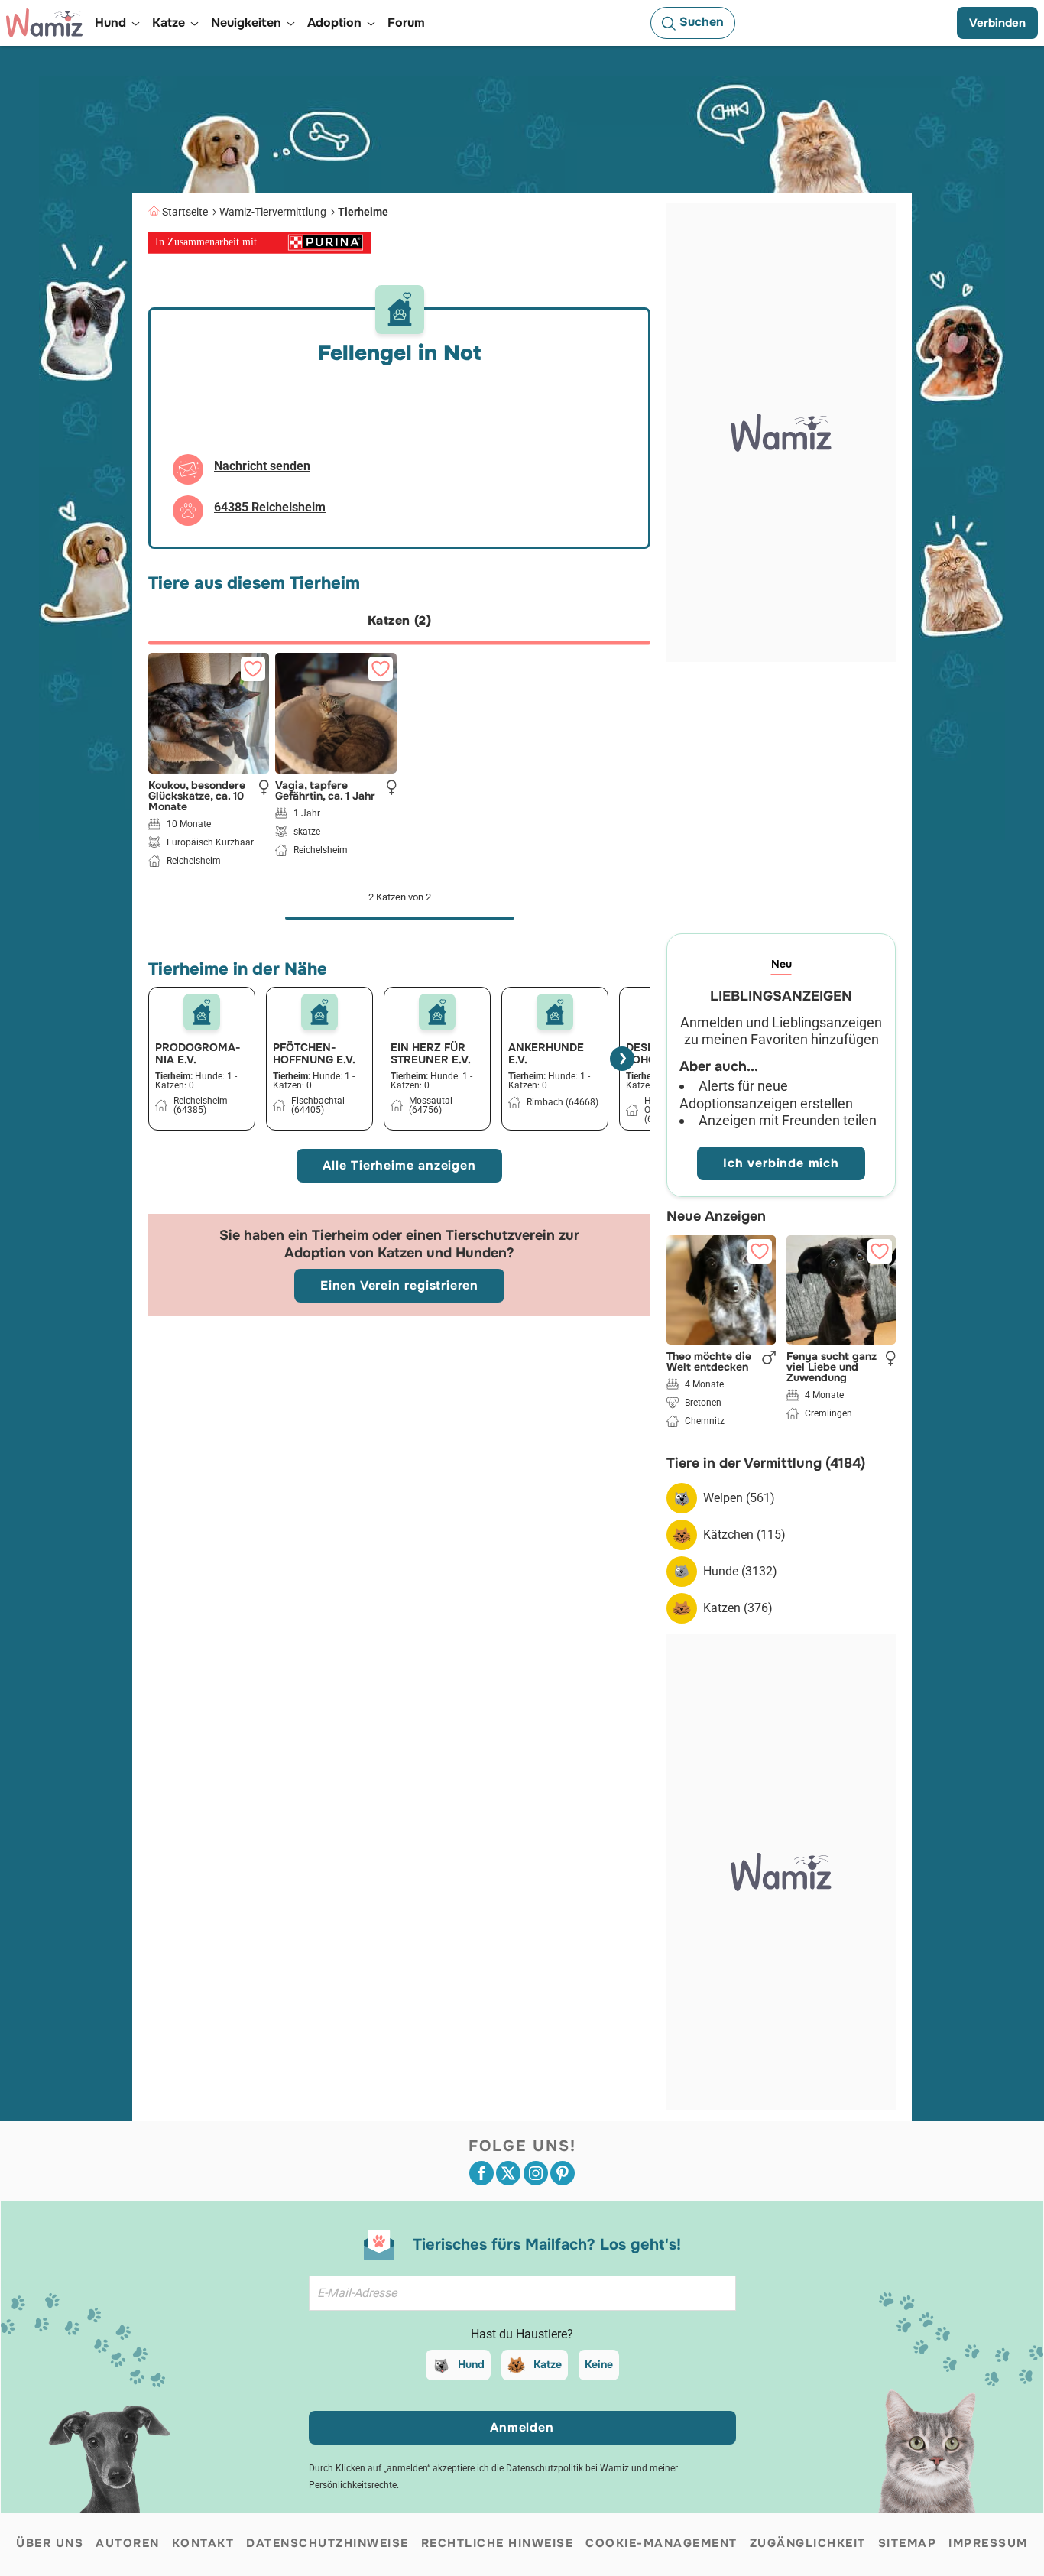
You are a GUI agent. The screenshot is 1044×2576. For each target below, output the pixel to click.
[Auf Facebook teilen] (481, 2173)
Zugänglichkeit (808, 2543)
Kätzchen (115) (744, 1535)
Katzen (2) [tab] (399, 620)
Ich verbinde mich (781, 1163)
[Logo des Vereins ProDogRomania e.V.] (202, 1012)
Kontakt (203, 2543)
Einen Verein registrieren (399, 1285)
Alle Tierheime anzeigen (399, 1165)
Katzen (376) (738, 1608)
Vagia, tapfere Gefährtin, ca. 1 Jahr (325, 790)
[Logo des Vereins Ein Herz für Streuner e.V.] (437, 1012)
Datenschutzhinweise (327, 2543)
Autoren (128, 2543)
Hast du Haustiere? (522, 2334)
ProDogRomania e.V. (198, 1053)
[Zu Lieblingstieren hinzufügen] (253, 669)
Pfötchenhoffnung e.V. (314, 1053)
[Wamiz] (44, 23)
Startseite (185, 212)
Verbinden (997, 23)
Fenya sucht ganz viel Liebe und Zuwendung (832, 1367)
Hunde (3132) (740, 1571)
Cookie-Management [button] (661, 2543)
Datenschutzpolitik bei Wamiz (567, 2468)
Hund (471, 2364)
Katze (548, 2364)
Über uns (50, 2543)
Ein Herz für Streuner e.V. (431, 1053)
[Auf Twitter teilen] (508, 2173)
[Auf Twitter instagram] (536, 2173)
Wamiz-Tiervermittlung (273, 212)
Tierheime (363, 212)
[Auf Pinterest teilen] (563, 2173)
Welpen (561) (739, 1498)
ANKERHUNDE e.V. (546, 1053)
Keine (599, 2364)
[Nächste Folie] (622, 1059)
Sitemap (908, 2543)
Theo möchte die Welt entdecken (709, 1361)
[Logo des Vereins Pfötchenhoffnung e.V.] (319, 1012)
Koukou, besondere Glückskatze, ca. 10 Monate (197, 796)
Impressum (988, 2543)
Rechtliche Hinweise (498, 2543)
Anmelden (522, 2427)
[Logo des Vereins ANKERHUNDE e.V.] (555, 1012)
